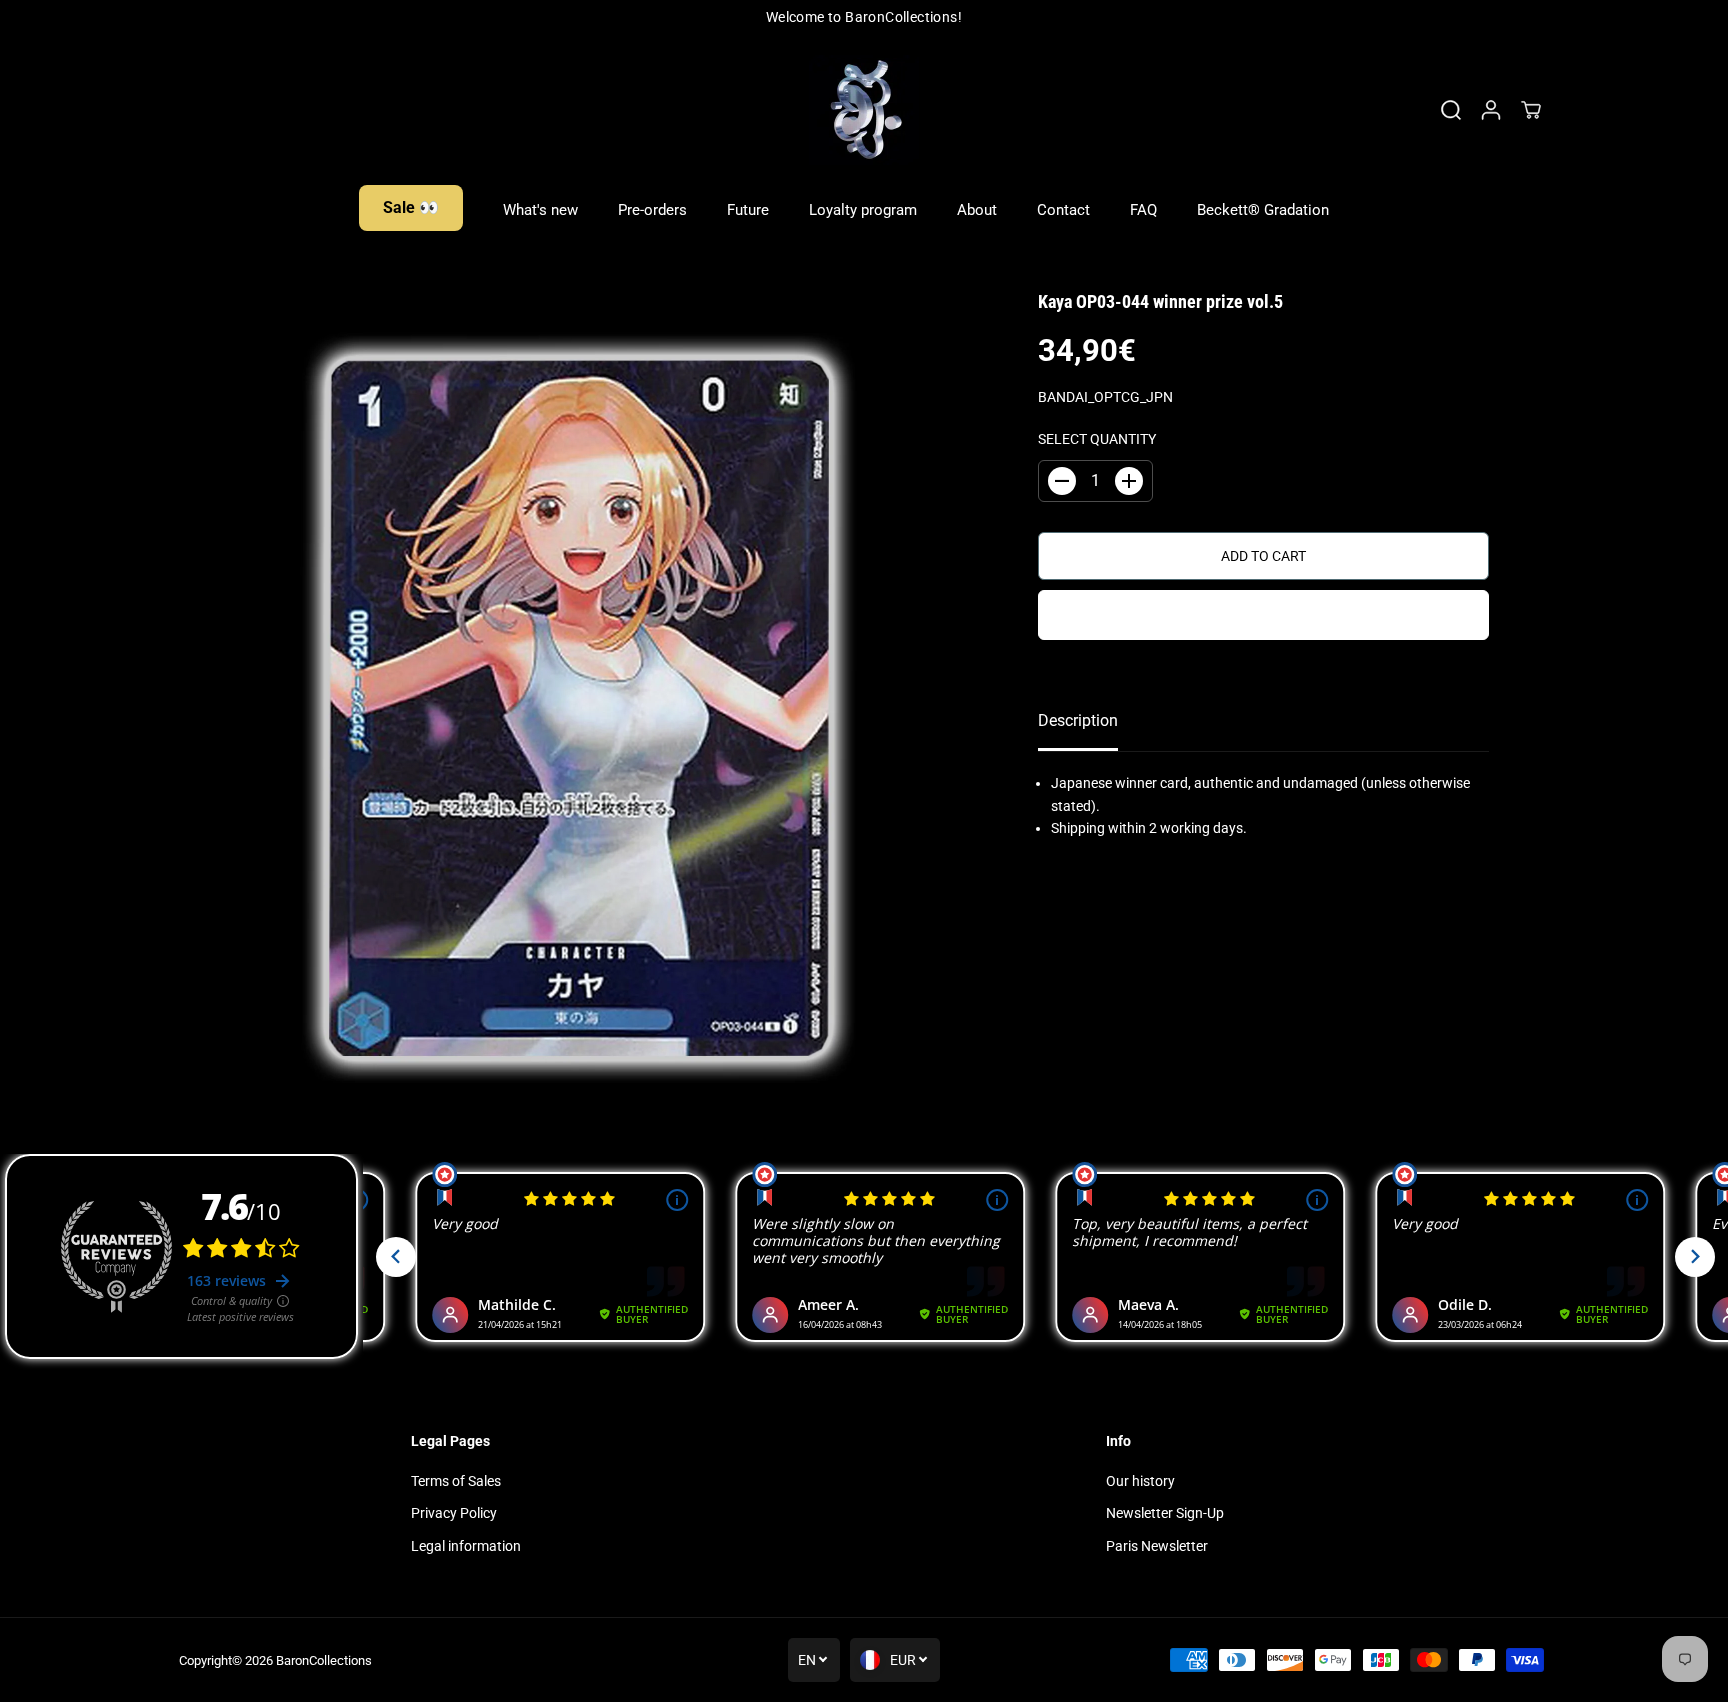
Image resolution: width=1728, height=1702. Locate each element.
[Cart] (1531, 110)
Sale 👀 (411, 207)
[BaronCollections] (864, 110)
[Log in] (1491, 110)
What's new (540, 210)
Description (1078, 720)
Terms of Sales (456, 1481)
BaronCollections (324, 1660)
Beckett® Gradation (1263, 210)
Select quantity (1097, 439)
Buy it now (1264, 615)
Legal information (466, 1546)
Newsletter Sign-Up (1165, 1513)
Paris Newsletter (1157, 1546)
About (977, 210)
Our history (1140, 1481)
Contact (1063, 210)
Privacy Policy (454, 1513)
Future (748, 210)
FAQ (1143, 210)
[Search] (1451, 110)
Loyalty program (863, 210)
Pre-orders (652, 210)
